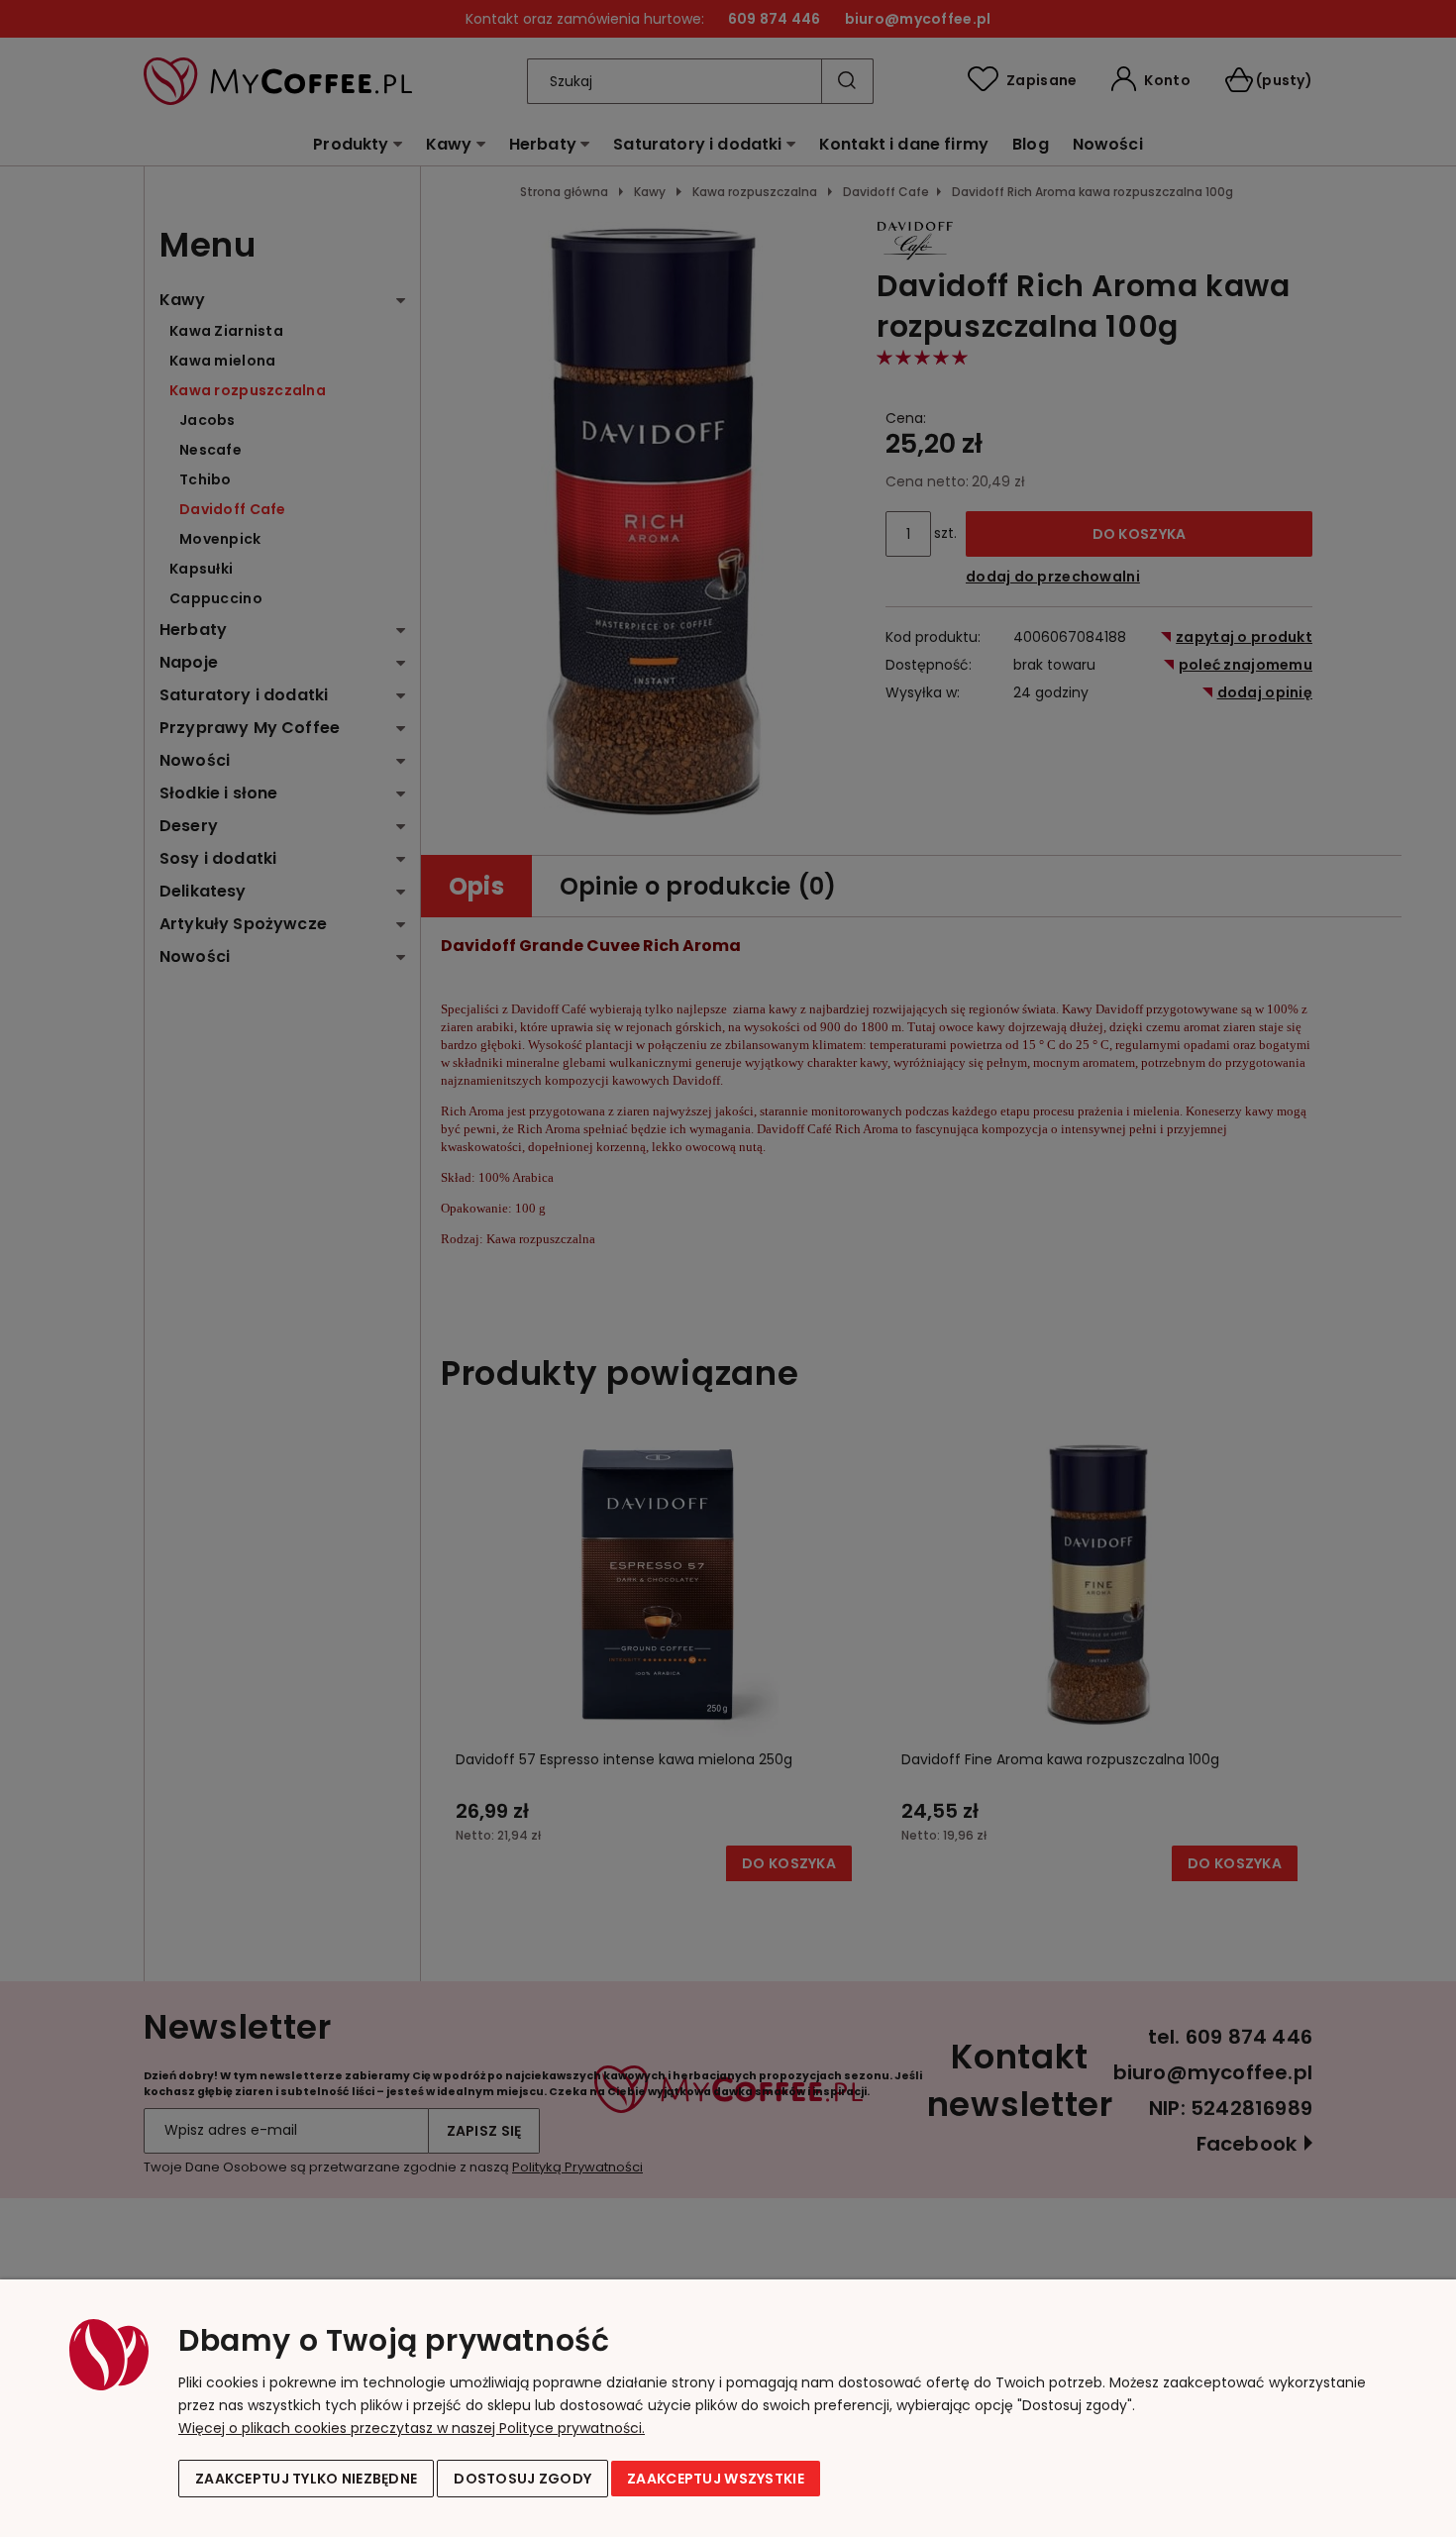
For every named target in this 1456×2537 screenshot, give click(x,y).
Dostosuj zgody (522, 2479)
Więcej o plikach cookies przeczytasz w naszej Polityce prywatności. (412, 2428)
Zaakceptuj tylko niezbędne (306, 2479)
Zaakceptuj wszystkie (716, 2479)
